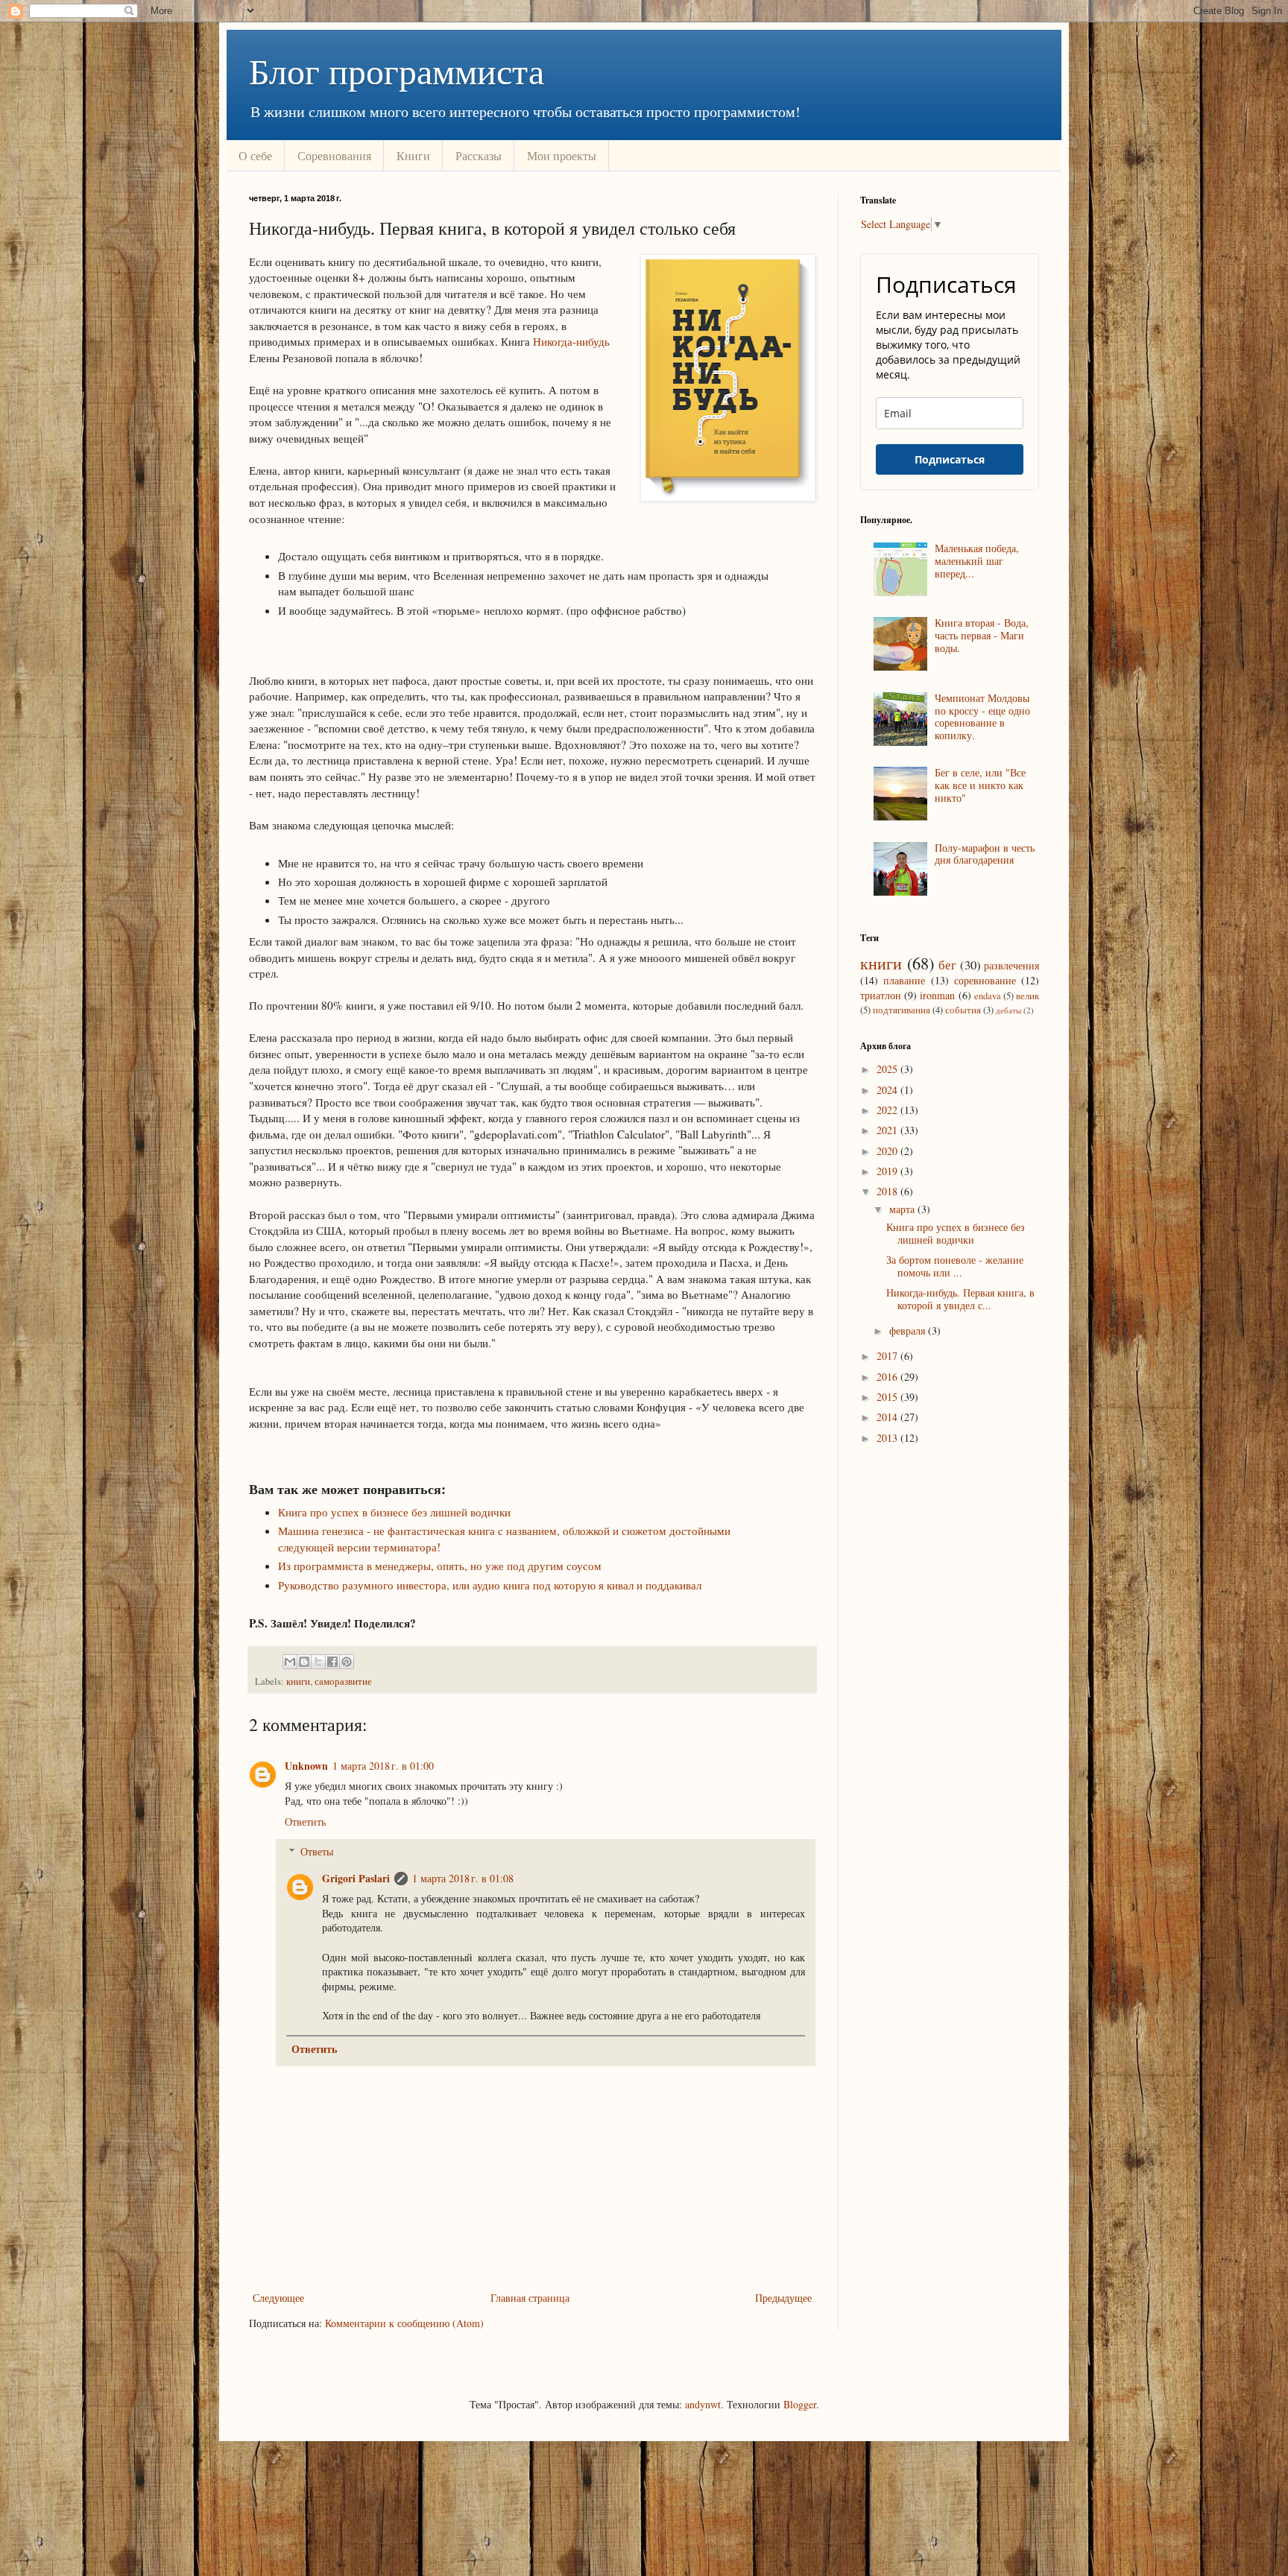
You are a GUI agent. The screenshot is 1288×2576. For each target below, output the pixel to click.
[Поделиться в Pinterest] (347, 1662)
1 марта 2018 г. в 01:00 (383, 1766)
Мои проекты (562, 155)
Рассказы (479, 155)
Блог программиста (397, 70)
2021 (888, 1130)
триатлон (881, 995)
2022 (888, 1110)
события (963, 1010)
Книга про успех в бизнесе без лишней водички (394, 1512)
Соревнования (334, 155)
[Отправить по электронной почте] (290, 1662)
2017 (888, 1356)
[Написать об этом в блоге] (304, 1662)
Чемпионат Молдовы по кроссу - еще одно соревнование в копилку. (982, 716)
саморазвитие (343, 1681)
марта (903, 1209)
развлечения (1011, 965)
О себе (255, 155)
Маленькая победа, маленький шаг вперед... (977, 561)
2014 (888, 1417)
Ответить (305, 1822)
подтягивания (902, 1010)
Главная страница (530, 2298)
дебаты (1008, 1010)
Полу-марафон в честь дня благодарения (985, 854)
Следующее (278, 2298)
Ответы (317, 1851)
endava (988, 996)
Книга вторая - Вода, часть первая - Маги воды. (982, 635)
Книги (413, 155)
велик (1027, 996)
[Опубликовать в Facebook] (332, 1662)
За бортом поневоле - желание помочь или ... (955, 1266)
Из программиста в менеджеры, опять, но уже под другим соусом (440, 1566)
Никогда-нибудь (571, 341)
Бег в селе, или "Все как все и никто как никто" (980, 785)
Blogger (800, 2404)
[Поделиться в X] (318, 1662)
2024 (888, 1090)
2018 (888, 1191)
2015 (888, 1397)
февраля (909, 1330)
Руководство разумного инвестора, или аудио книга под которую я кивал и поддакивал (490, 1585)
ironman (937, 995)
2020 (888, 1151)
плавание (904, 980)
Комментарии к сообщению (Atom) (404, 2323)
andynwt (703, 2404)
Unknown (306, 1766)
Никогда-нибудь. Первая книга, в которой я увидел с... (960, 1299)
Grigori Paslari (356, 1878)
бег (947, 965)
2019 (888, 1171)
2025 (888, 1069)
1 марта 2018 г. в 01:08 (463, 1878)
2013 (888, 1438)
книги (298, 1681)
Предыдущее (783, 2298)
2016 (888, 1377)
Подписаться (950, 459)
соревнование (985, 980)
